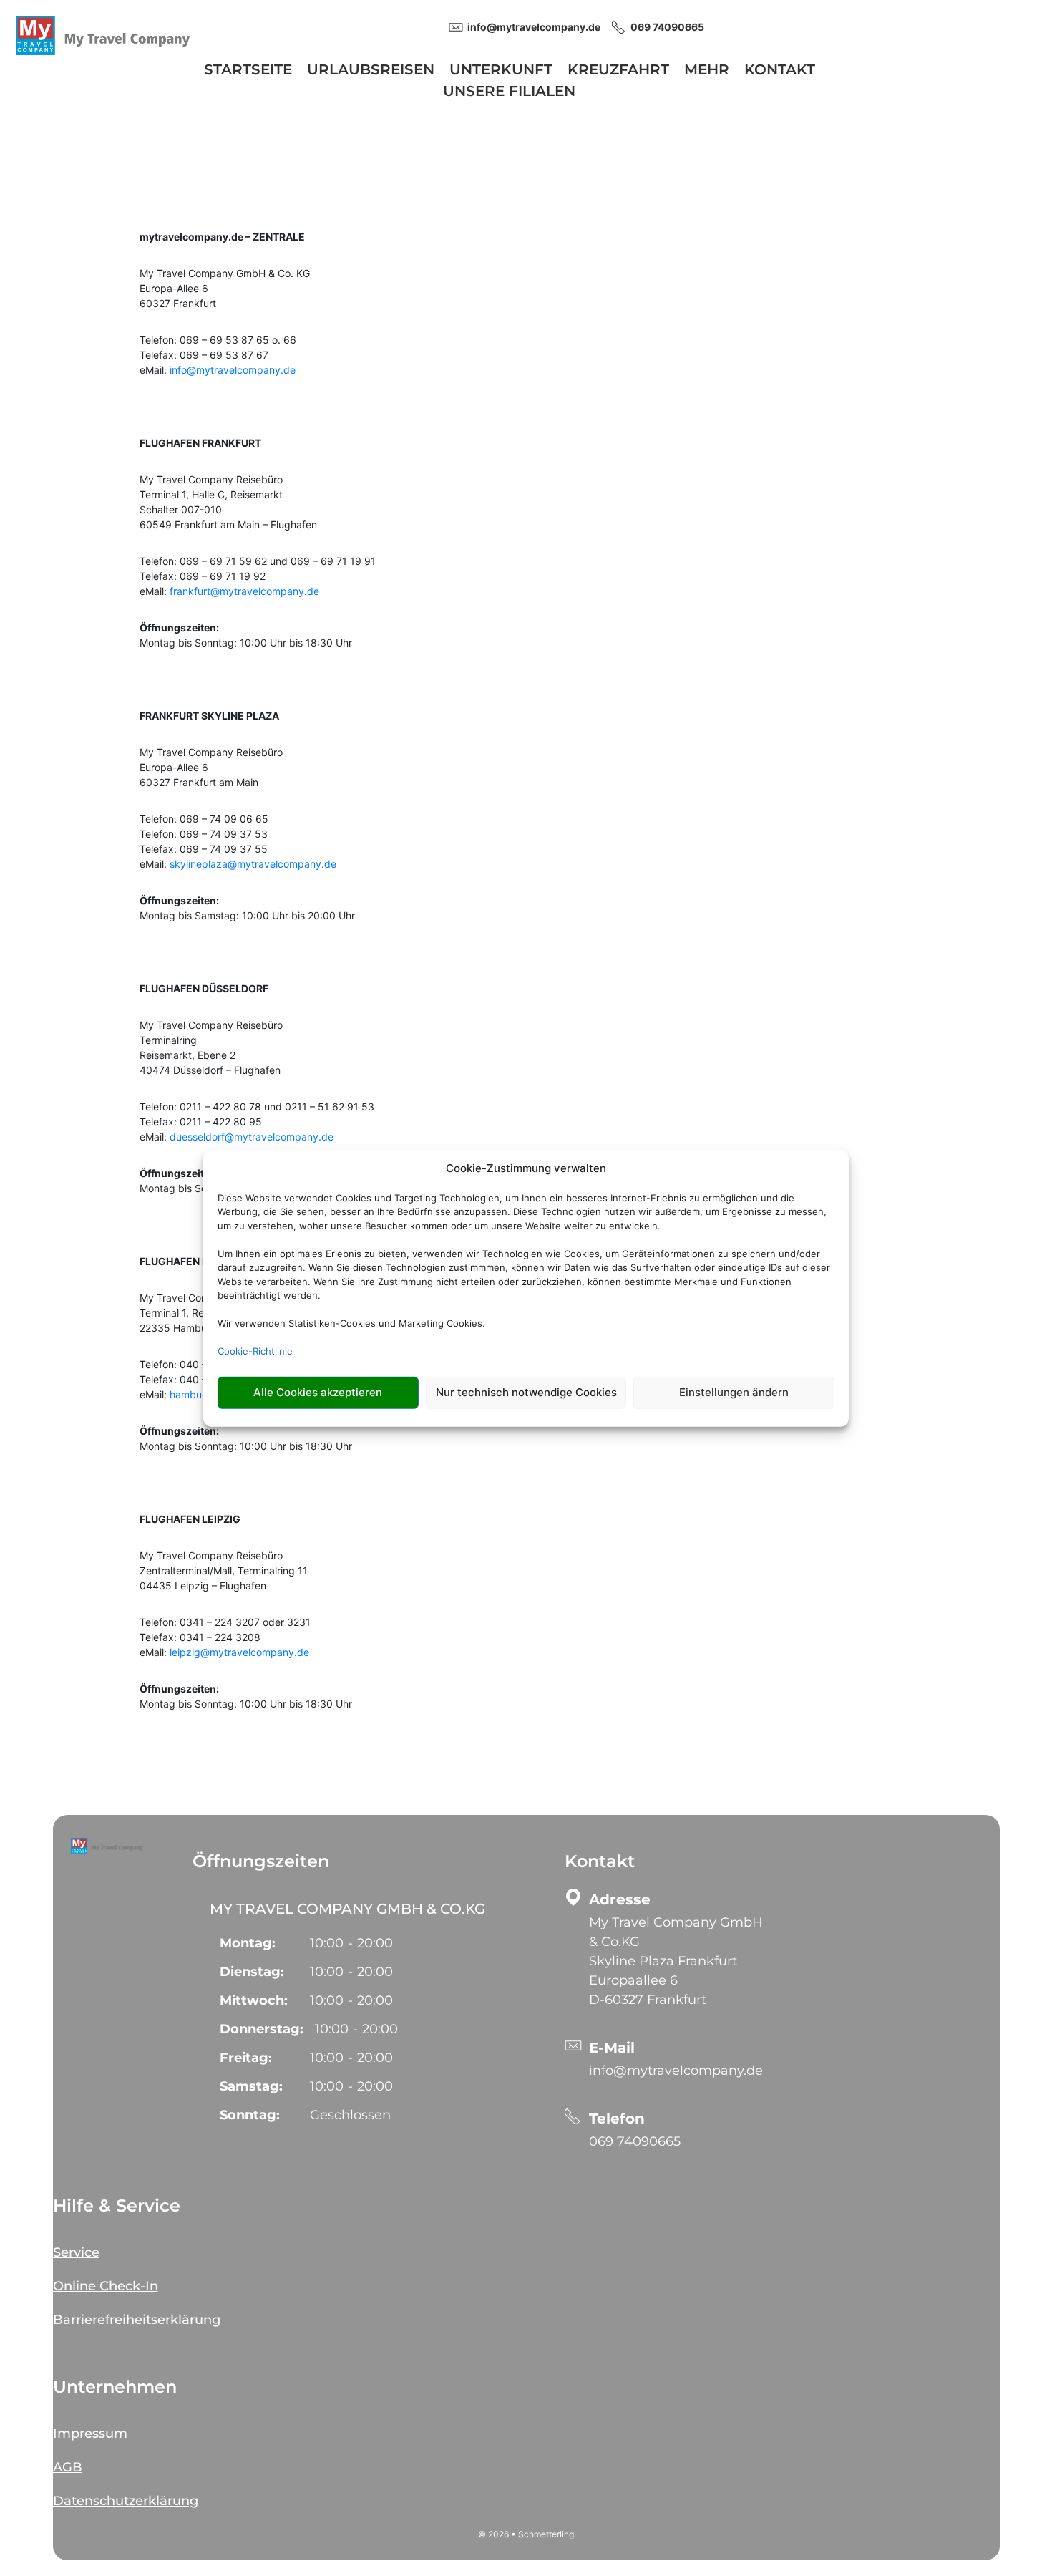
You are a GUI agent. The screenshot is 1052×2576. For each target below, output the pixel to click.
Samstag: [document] (251, 2086)
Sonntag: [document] (250, 2115)
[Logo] (103, 34)
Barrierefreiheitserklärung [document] (137, 2320)
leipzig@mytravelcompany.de (239, 1652)
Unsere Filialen (509, 93)
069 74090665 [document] (667, 27)
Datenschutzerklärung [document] (126, 2501)
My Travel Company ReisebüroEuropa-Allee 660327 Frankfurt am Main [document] (211, 767)
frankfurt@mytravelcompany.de (244, 591)
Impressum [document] (90, 2434)
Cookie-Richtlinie (255, 1351)
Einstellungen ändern (734, 1392)
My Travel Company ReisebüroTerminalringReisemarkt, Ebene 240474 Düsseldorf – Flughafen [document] (211, 1047)
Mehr (707, 71)
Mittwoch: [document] (254, 2000)
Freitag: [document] (246, 2058)
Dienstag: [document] (252, 1972)
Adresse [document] (620, 1899)
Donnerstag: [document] (262, 2029)
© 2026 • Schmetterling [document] (526, 2534)
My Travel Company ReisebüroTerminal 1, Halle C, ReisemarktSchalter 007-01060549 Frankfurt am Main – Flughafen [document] (228, 502)
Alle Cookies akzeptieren (318, 1392)
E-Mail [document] (612, 2048)
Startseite (248, 71)
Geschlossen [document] (350, 2115)
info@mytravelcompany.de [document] (534, 27)
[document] (526, 242)
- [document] (351, 1943)
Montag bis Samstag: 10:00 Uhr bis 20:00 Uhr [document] (247, 908)
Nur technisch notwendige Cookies (526, 1392)
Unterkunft (501, 71)
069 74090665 (635, 2141)
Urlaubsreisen (371, 71)
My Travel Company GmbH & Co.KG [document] (347, 1909)
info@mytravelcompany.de (233, 370)
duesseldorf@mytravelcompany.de (252, 1137)
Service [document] (76, 2252)
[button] (107, 1846)
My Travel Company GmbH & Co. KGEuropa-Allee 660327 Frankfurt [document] (225, 288)
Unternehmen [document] (115, 2387)
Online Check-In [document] (106, 2286)
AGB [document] (68, 2467)
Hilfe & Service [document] (117, 2205)
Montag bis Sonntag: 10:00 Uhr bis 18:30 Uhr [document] (246, 635)
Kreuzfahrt (618, 71)
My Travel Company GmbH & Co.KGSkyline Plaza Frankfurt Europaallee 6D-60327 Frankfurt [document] (676, 1961)
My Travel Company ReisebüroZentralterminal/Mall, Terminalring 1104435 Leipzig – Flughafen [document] (224, 1570)
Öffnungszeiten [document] (261, 1861)
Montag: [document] (248, 1943)
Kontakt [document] (600, 1861)
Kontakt (780, 71)
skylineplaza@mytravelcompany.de (253, 864)
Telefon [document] (617, 2119)
